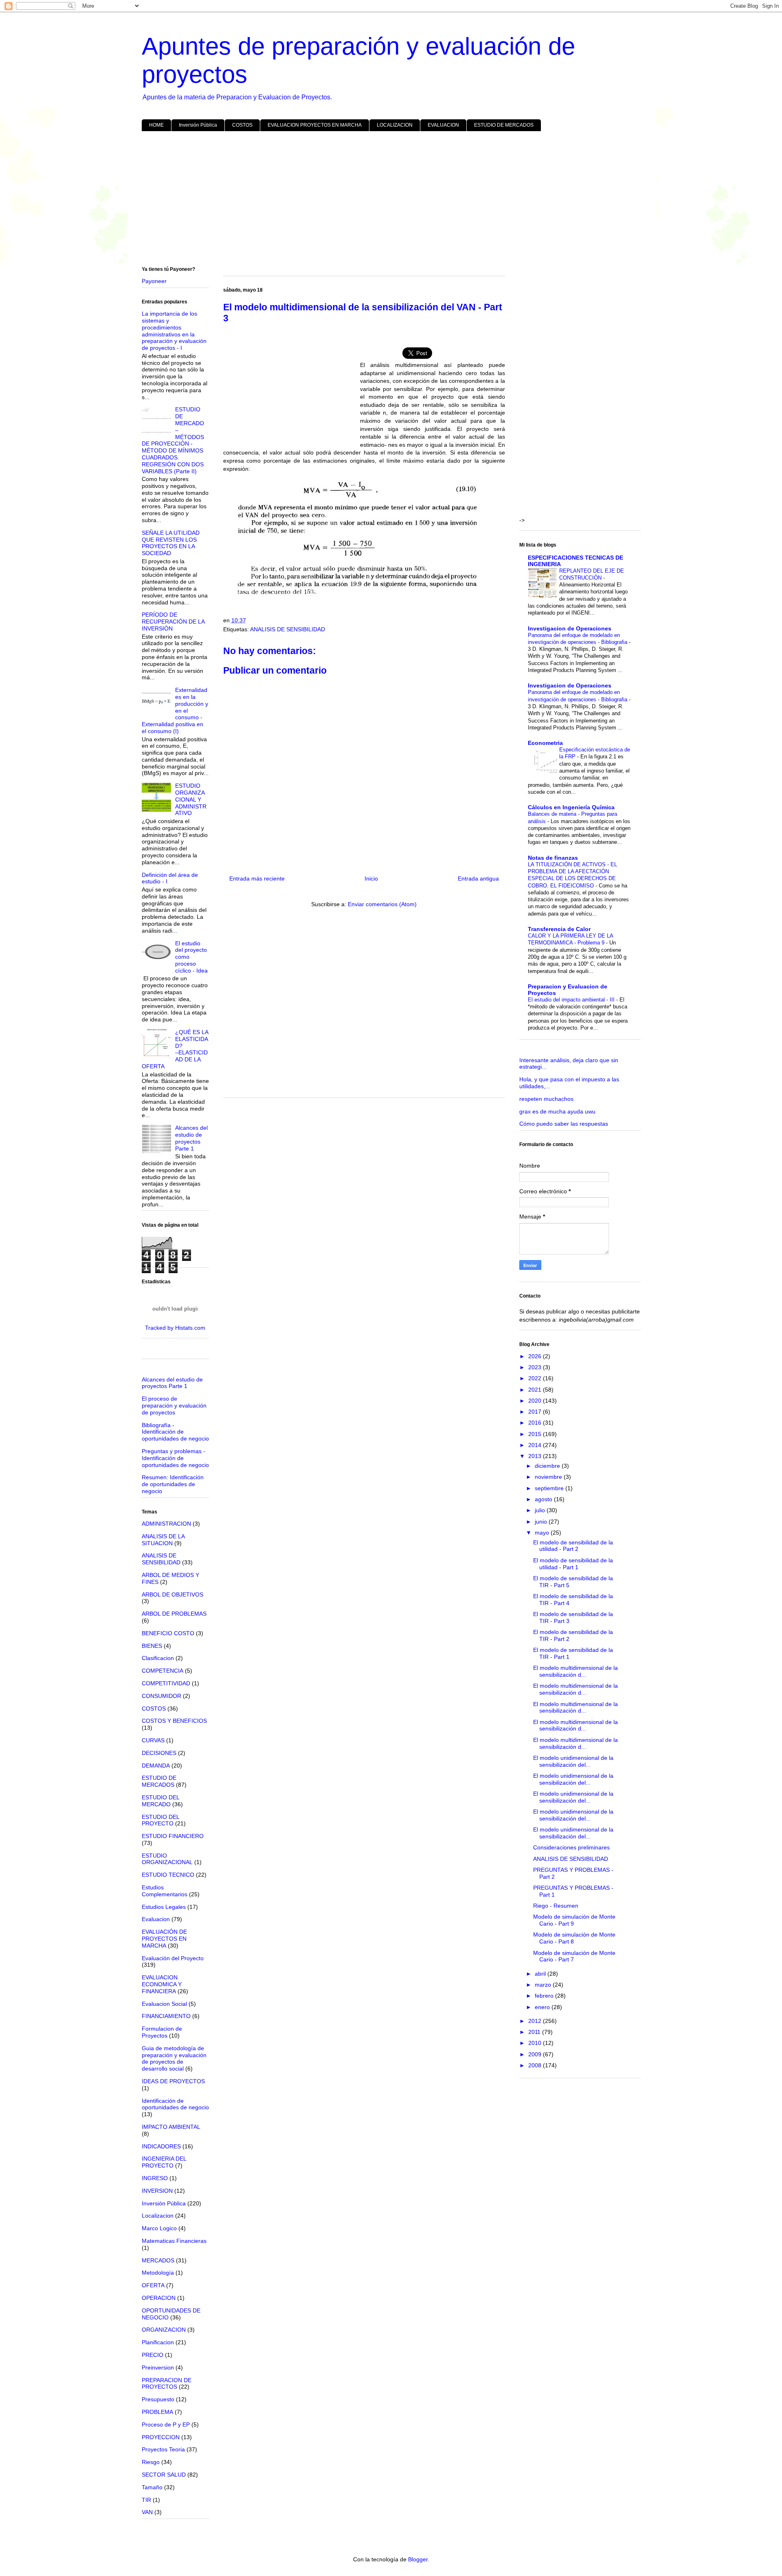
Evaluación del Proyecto (173, 1958)
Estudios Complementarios (165, 1891)
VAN (147, 2512)
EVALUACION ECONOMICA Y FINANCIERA (162, 1984)
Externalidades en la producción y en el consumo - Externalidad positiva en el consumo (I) (175, 710)
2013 (536, 1456)
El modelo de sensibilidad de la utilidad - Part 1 (573, 1564)
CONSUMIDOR (161, 1696)
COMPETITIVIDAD (166, 1683)
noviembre (549, 1477)
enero (543, 2007)
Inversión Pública (198, 125)
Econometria (545, 743)
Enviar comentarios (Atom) (382, 904)
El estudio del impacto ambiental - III (572, 1000)
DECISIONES (159, 1753)
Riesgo (151, 2462)
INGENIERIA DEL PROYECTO (164, 2162)
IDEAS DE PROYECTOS (173, 2081)
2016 (536, 1423)
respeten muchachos (546, 1099)
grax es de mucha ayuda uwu (557, 1111)
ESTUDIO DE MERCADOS (504, 125)
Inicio (371, 878)
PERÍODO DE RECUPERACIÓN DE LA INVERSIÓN (173, 621)
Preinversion (158, 2367)
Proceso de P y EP (166, 2424)
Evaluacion (156, 1919)
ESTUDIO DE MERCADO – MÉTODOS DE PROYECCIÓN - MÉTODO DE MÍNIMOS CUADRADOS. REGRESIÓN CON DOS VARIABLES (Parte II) (173, 440)
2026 (536, 1356)
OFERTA (153, 2285)
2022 (536, 1378)
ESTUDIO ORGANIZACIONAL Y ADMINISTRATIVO (191, 799)
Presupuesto (158, 2399)
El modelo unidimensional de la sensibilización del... (573, 1761)
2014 (536, 1445)
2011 (535, 2032)
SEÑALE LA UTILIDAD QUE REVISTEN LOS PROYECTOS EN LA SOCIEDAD (171, 543)
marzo (544, 1985)
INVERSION (157, 2191)
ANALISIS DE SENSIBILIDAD (288, 629)
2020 (536, 1401)
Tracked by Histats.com (175, 1328)
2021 (536, 1390)
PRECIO (153, 2355)
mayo (543, 1533)
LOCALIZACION (395, 125)
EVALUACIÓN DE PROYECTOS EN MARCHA (164, 1939)
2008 (536, 2065)
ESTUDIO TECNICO (168, 1875)
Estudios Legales (164, 1907)
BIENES (152, 1646)
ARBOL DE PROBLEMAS (174, 1614)
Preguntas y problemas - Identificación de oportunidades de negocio (175, 1458)
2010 (536, 2043)
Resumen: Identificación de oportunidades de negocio (173, 1484)
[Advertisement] (386, 200)
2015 (536, 1434)
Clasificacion (158, 1658)
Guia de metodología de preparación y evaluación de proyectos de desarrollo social (174, 2058)
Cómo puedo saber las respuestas (564, 1124)
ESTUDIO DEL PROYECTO (160, 1820)
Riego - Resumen (556, 1906)
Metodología (158, 2273)
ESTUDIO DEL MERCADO (160, 1801)
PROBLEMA (157, 2412)
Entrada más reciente (257, 878)
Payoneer (154, 281)
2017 (536, 1412)
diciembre (548, 1466)
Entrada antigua (478, 878)
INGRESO (155, 2178)
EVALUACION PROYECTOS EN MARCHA (315, 125)
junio (542, 1522)
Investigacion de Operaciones (570, 628)
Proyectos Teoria (163, 2449)
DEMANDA (156, 1766)
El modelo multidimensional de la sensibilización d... (576, 1671)
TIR (146, 2500)
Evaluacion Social (164, 2004)
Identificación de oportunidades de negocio (175, 2104)
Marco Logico (159, 2228)
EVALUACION (443, 125)
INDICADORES (161, 2146)
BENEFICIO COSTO (168, 1633)
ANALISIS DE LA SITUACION (163, 1540)
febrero (545, 1996)
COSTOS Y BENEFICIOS (174, 1721)
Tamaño (152, 2487)
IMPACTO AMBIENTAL (171, 2127)
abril (541, 1974)
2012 (536, 2021)
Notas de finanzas (553, 858)
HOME (156, 125)
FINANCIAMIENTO (166, 2016)
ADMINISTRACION (166, 1524)
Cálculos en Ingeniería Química (571, 807)
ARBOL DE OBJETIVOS (172, 1594)
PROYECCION (161, 2437)
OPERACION (159, 2298)
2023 (536, 1367)
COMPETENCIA (163, 1671)
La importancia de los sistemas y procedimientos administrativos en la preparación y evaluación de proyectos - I (174, 331)
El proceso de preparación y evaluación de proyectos (174, 1405)
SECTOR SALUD (164, 2475)
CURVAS (153, 1740)
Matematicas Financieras (174, 2241)
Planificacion (158, 2342)
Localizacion (158, 2216)
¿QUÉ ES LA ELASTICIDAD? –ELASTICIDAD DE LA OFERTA (175, 1049)
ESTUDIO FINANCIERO (173, 1836)
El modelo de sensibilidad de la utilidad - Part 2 (573, 1546)
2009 (536, 2054)
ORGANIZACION (164, 2330)
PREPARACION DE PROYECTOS (167, 2384)
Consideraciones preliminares (571, 1847)
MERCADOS (158, 2260)
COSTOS (242, 125)
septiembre (550, 1488)
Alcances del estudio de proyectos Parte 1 (191, 1138)
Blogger (418, 2559)
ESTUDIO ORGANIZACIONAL (167, 1859)
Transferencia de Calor (559, 929)
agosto (544, 1499)
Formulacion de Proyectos (162, 2032)
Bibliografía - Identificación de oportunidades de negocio (175, 1432)
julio (541, 1510)
